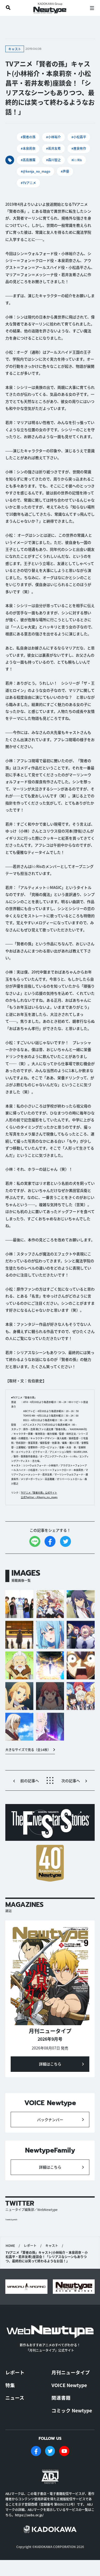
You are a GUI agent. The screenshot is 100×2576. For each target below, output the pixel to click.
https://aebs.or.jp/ (29, 2515)
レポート (30, 2246)
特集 (10, 2385)
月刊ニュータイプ (71, 2372)
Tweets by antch (11, 2220)
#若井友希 (53, 148)
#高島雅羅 (28, 160)
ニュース (15, 2398)
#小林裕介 (53, 137)
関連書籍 (61, 2398)
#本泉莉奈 (28, 148)
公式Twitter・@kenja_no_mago (39, 1497)
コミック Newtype (72, 2410)
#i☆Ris (77, 160)
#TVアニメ (28, 183)
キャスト (52, 2246)
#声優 (65, 171)
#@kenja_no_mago (35, 171)
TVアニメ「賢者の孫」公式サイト (39, 1493)
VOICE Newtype (69, 2385)
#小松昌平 (79, 137)
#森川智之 (53, 160)
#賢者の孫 (28, 137)
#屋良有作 (79, 148)
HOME (10, 2246)
